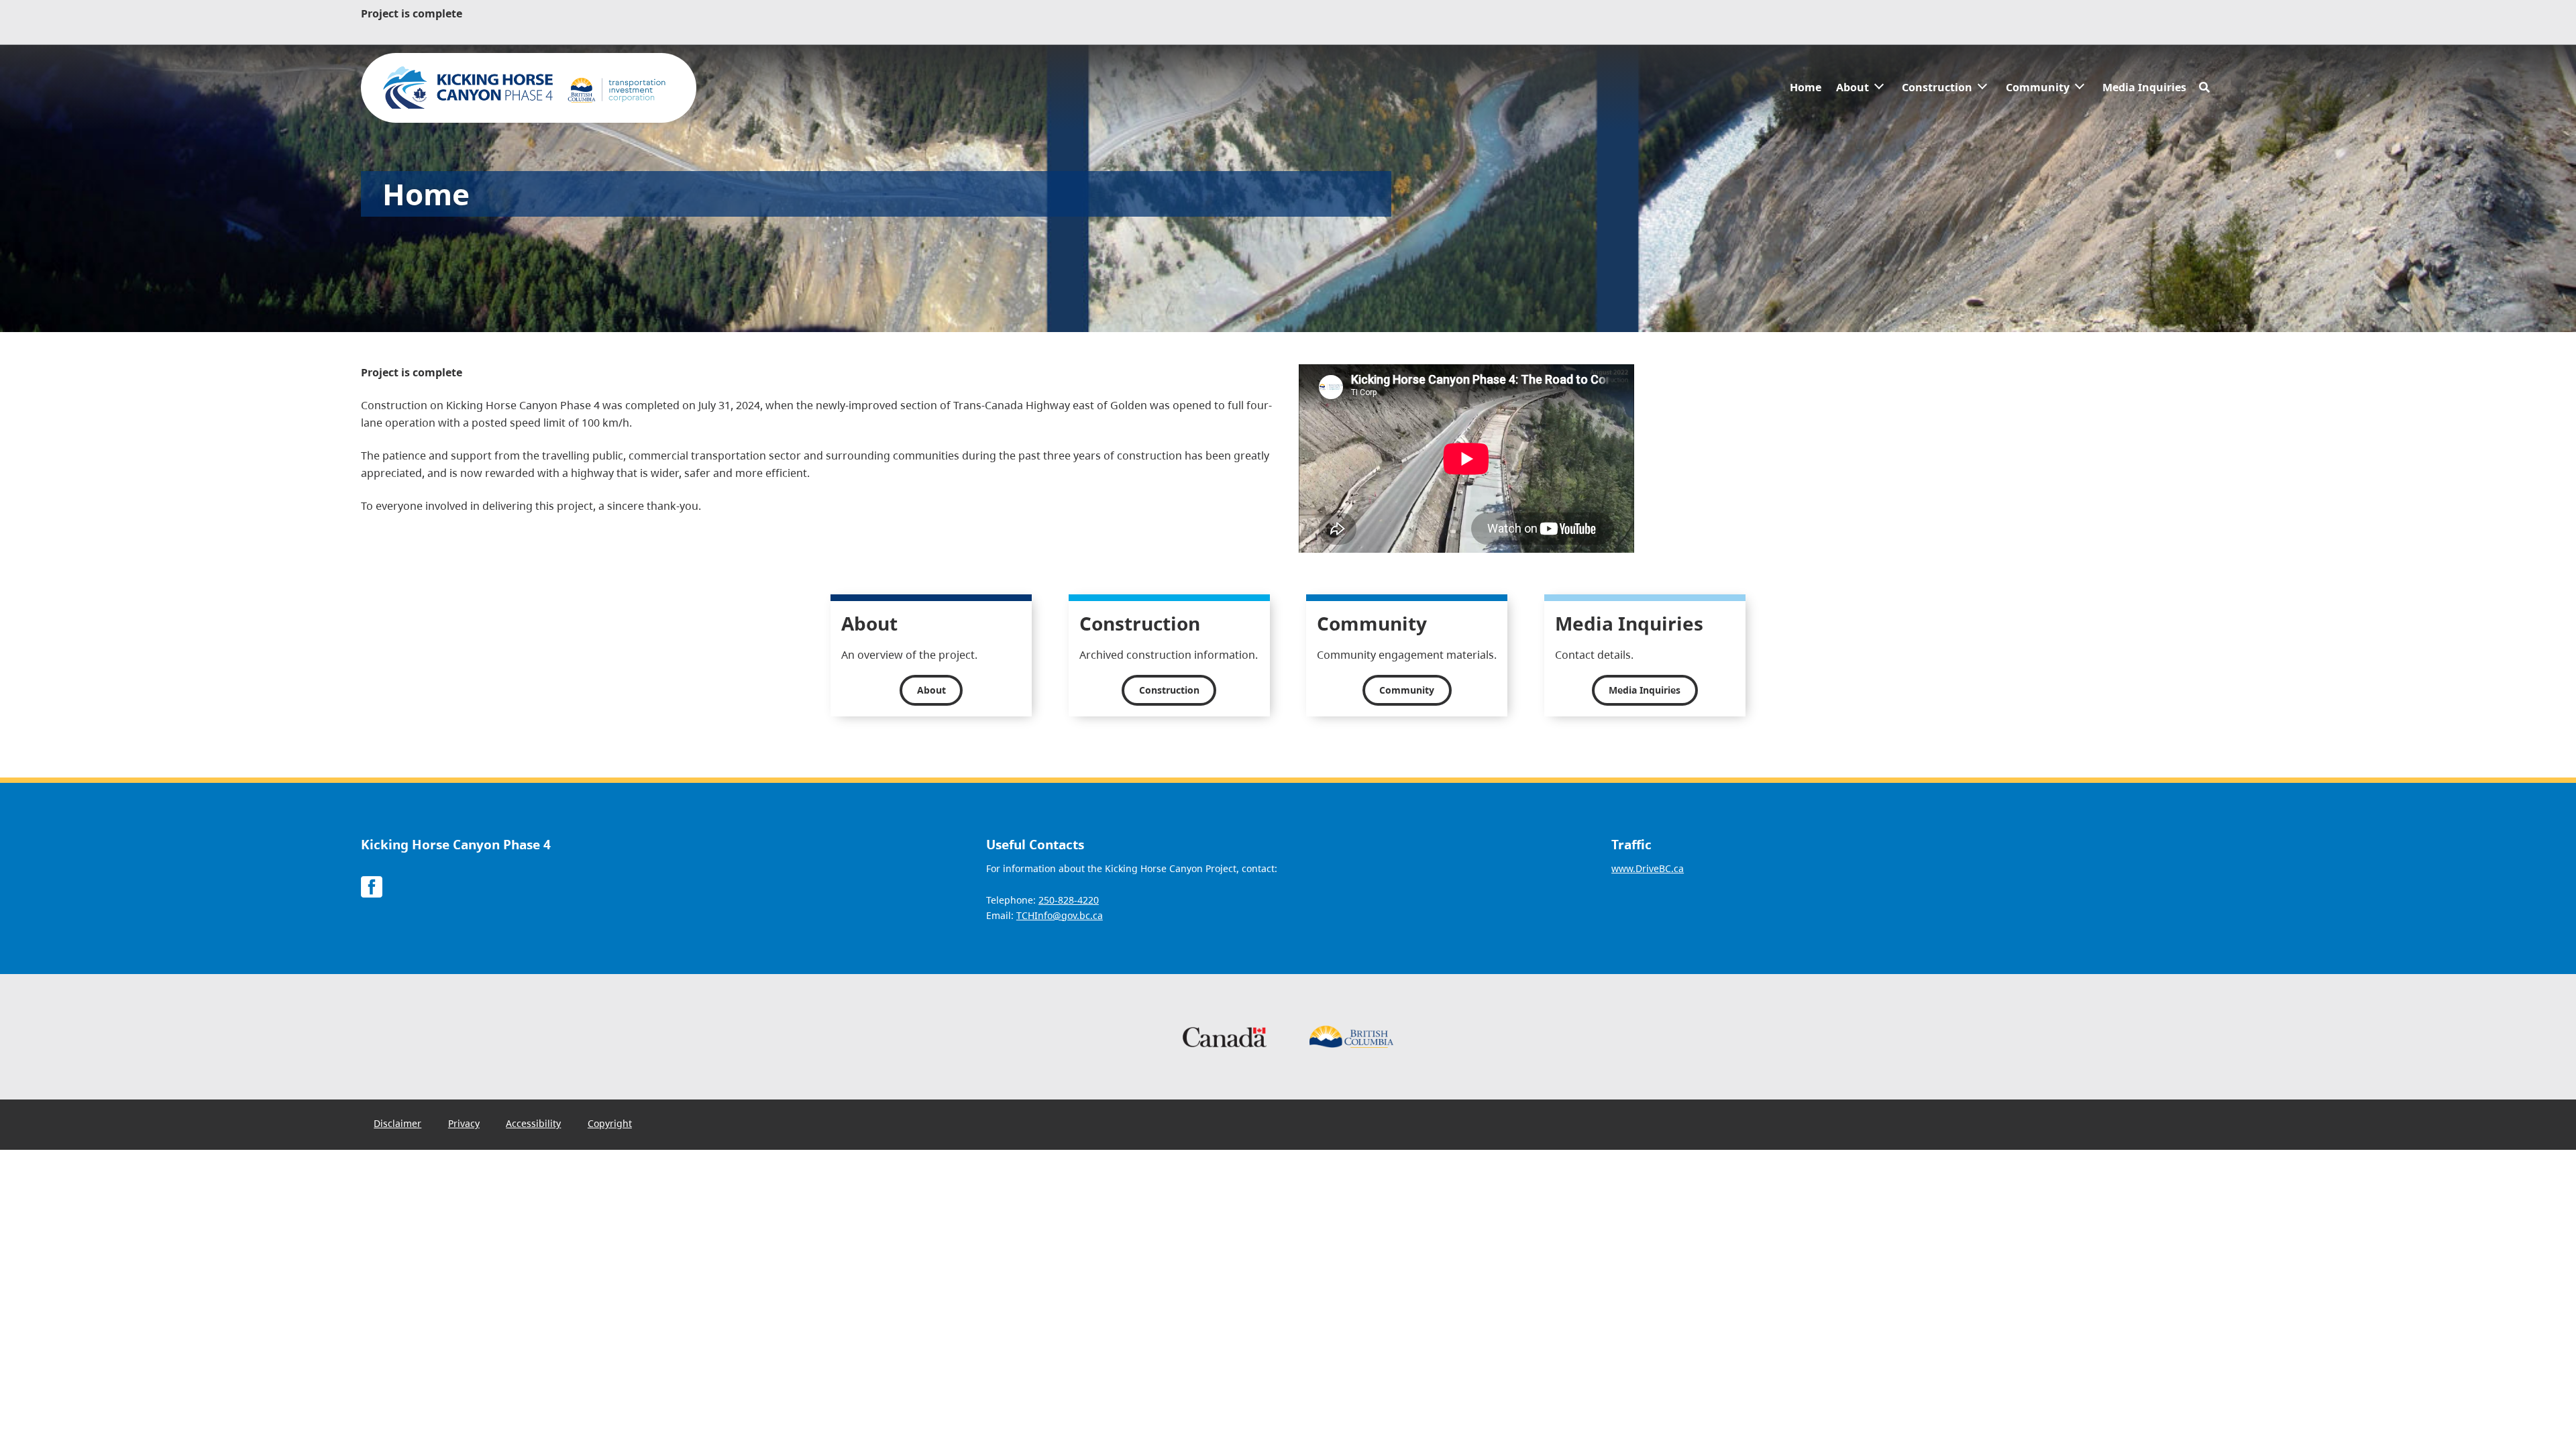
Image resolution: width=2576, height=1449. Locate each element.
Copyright (610, 1123)
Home (1806, 87)
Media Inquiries (2144, 87)
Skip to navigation (1249, 70)
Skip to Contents (1249, 70)
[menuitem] (1806, 88)
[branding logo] (529, 88)
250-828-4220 (1069, 899)
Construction (1937, 87)
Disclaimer (397, 1123)
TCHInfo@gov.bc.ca (1060, 915)
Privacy (464, 1123)
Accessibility (533, 1123)
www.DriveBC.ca (1648, 868)
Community (2038, 87)
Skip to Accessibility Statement (1249, 77)
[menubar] (1988, 88)
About (1853, 87)
